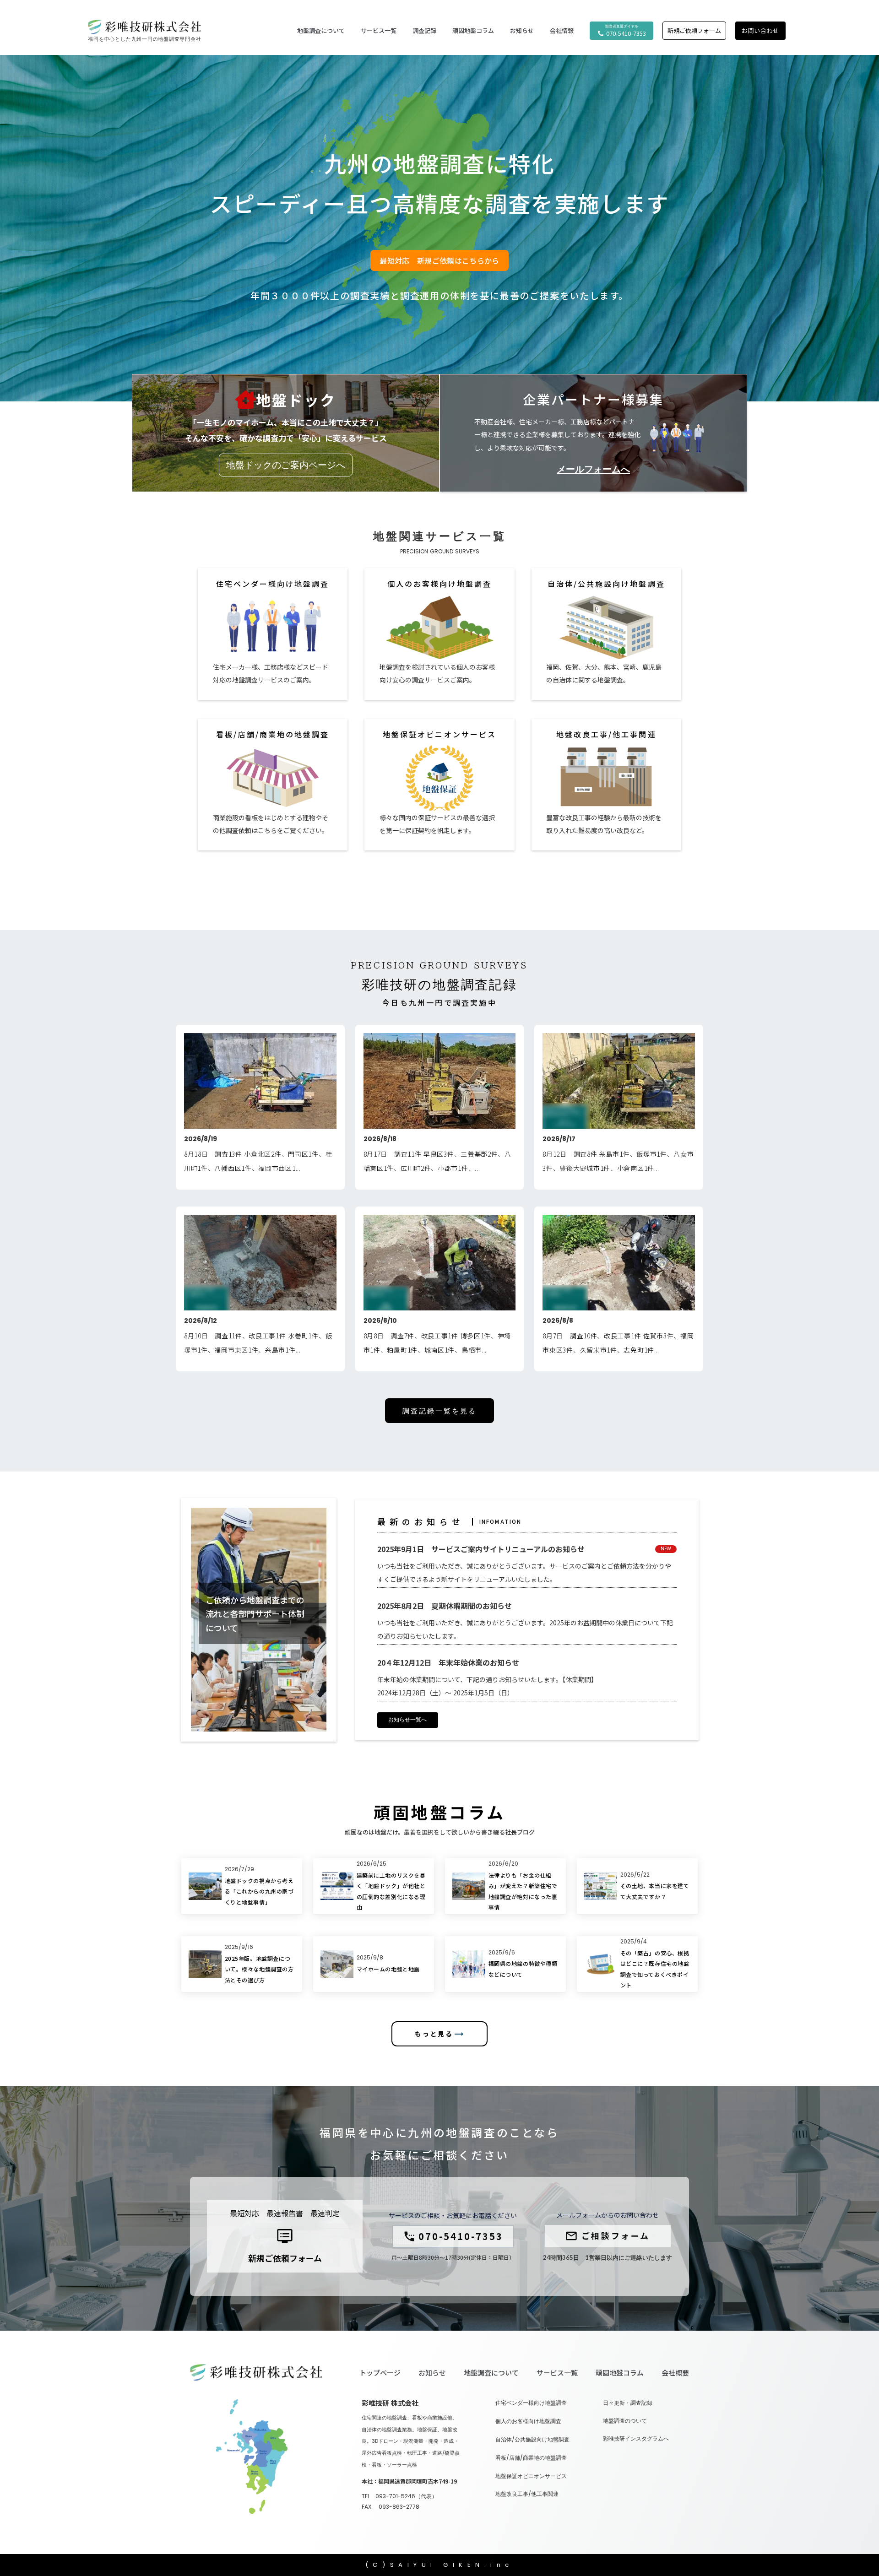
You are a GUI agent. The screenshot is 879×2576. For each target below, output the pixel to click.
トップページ (380, 2373)
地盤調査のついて (625, 2421)
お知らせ (432, 2373)
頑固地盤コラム (473, 31)
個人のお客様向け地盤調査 (528, 2421)
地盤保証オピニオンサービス (531, 2476)
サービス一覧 (557, 2373)
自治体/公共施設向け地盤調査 (532, 2440)
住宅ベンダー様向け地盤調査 (531, 2403)
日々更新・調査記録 (628, 2403)
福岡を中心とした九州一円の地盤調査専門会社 (144, 39)
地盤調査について (491, 2373)
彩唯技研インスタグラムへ (636, 2439)
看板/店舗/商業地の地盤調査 (531, 2458)
